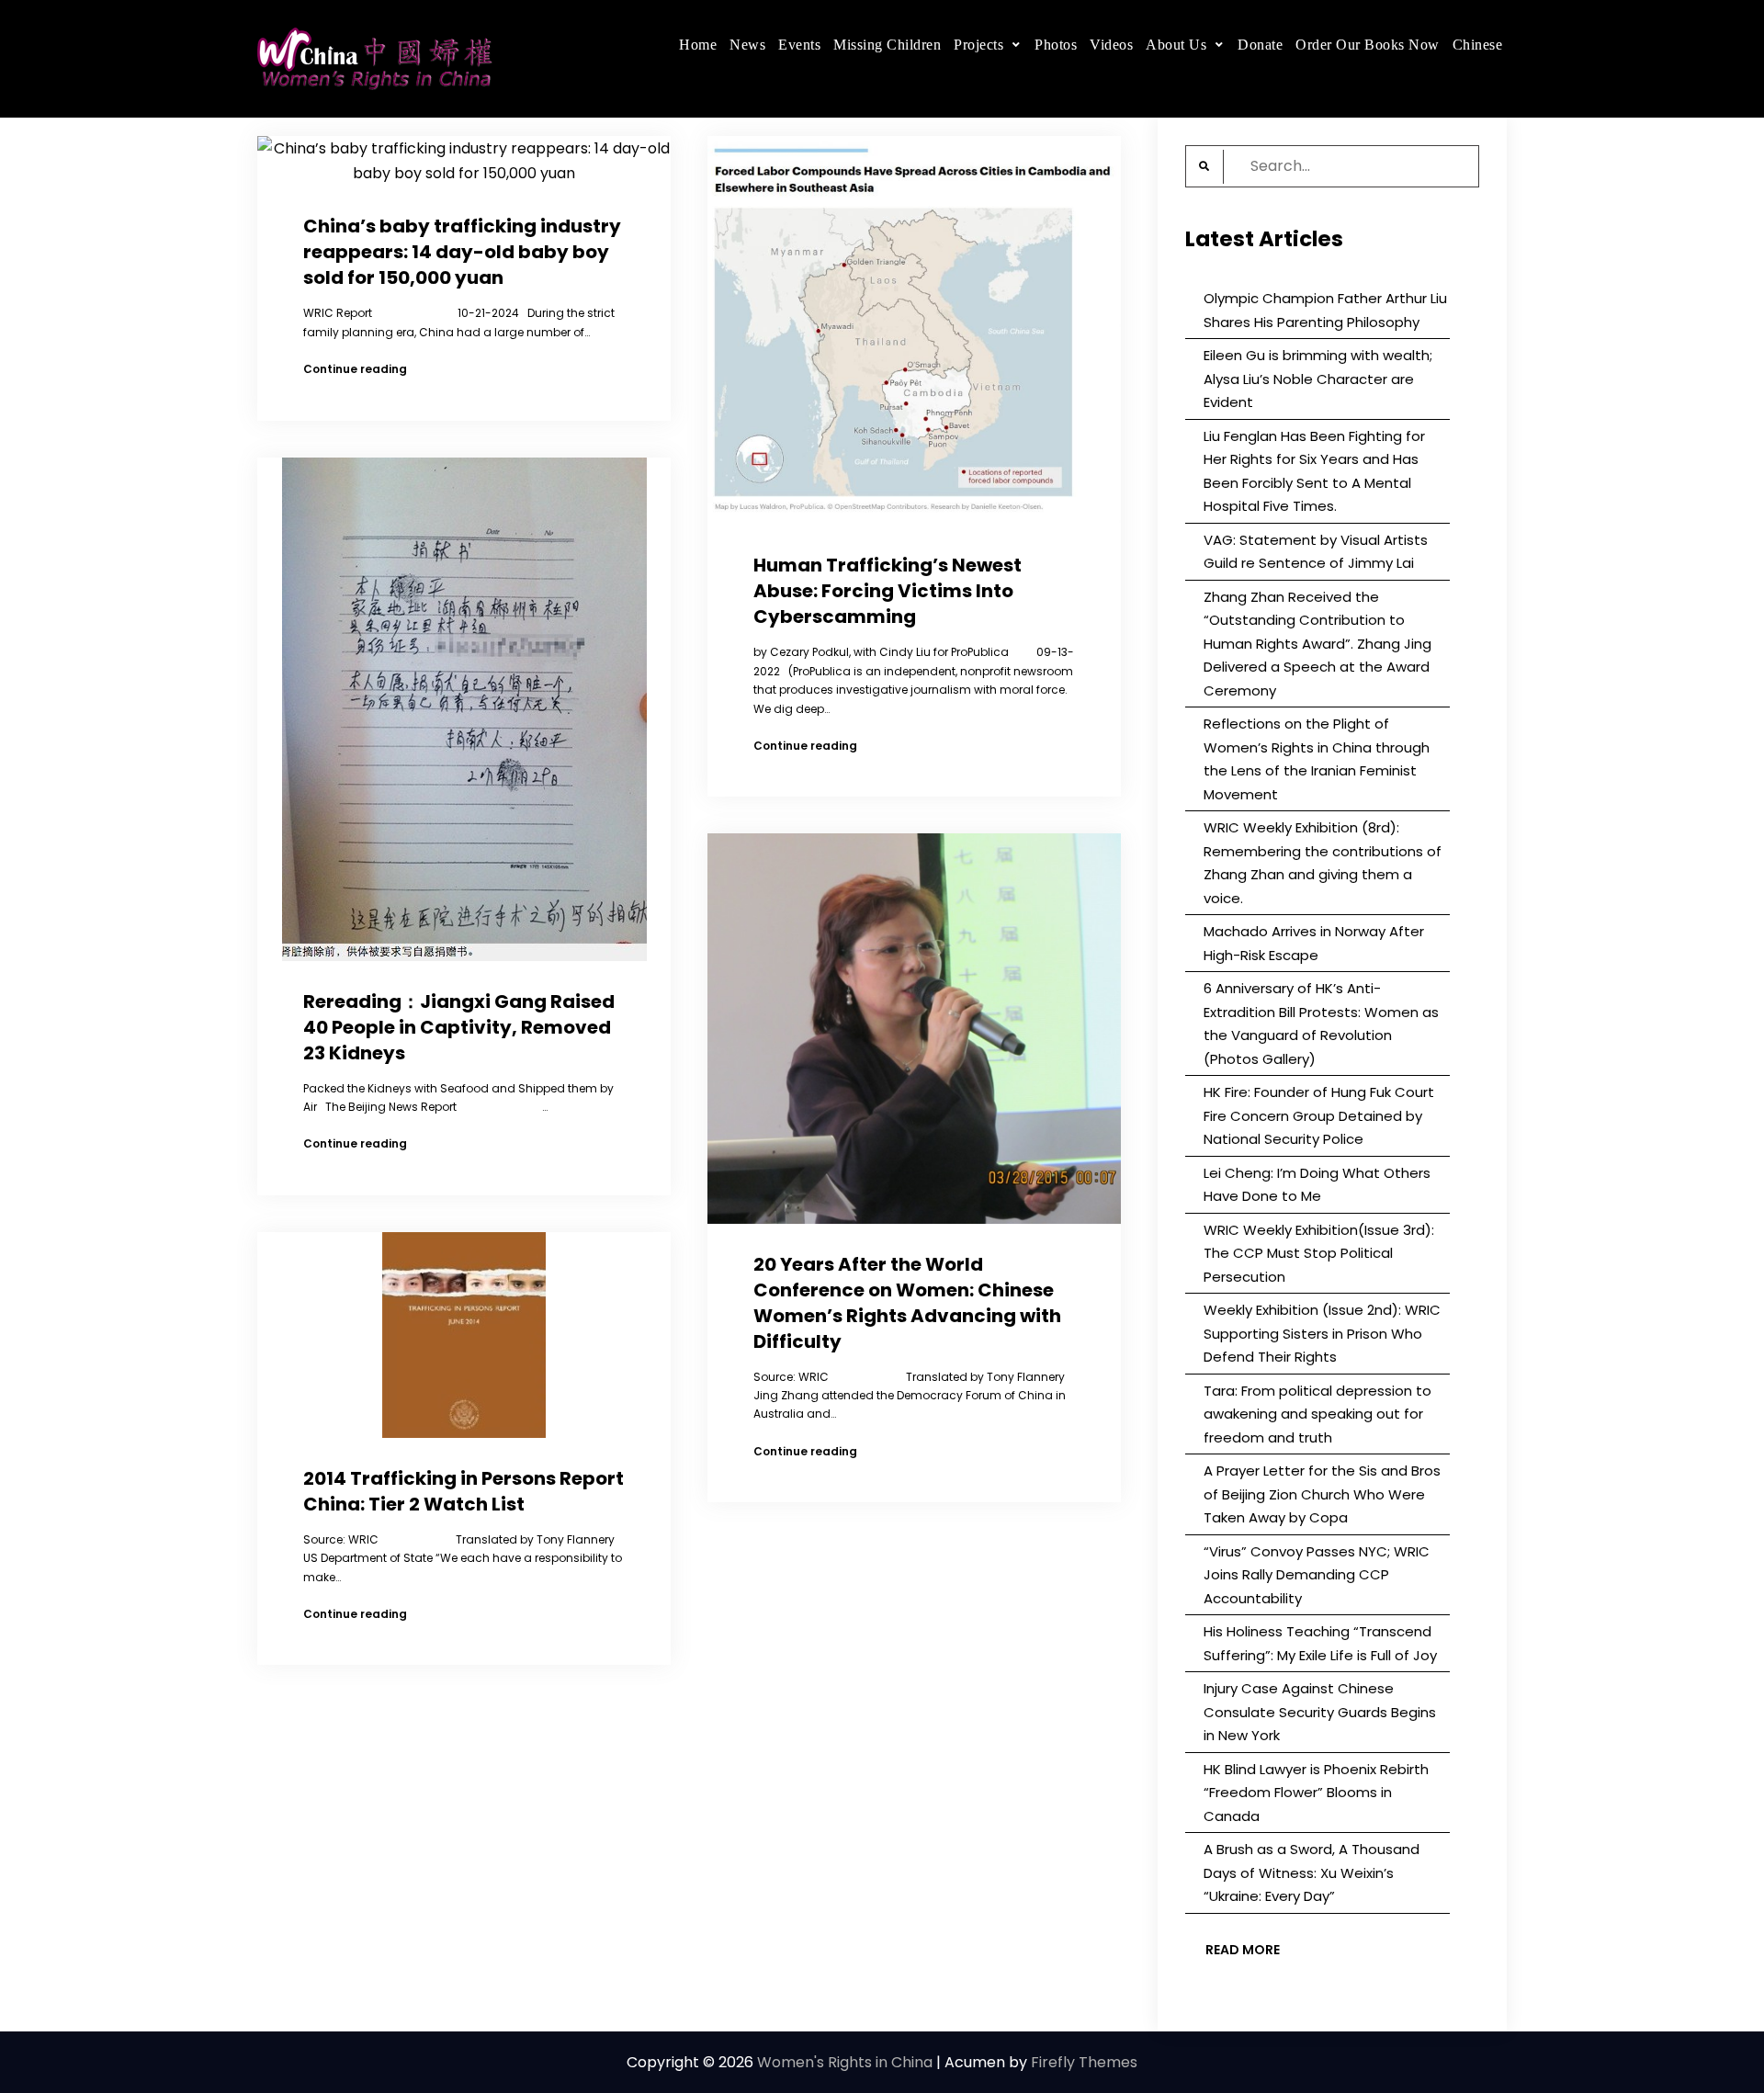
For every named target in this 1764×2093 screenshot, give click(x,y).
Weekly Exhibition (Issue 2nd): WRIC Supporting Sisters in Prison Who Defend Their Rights (1322, 1333)
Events (799, 45)
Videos (1111, 45)
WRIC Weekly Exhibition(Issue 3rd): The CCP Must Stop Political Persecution (1319, 1253)
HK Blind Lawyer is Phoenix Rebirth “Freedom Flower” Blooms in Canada (1316, 1793)
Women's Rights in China (845, 2062)
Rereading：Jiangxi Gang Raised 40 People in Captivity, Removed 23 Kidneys (459, 1027)
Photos (1056, 45)
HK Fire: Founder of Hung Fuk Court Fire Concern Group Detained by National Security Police (1319, 1115)
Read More (1243, 1950)
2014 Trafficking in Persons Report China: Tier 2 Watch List (464, 1491)
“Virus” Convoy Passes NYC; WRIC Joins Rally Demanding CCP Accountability (1317, 1575)
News (747, 45)
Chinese (1478, 45)
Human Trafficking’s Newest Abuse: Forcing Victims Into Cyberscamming (888, 591)
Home (698, 45)
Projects (978, 45)
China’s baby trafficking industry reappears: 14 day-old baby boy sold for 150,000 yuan (462, 252)
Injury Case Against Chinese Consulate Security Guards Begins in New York (1320, 1712)
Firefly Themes (1084, 2062)
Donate (1260, 45)
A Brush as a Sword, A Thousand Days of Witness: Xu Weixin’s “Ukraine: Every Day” (1312, 1872)
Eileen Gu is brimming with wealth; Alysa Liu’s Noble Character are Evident (1318, 379)
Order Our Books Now (1368, 45)
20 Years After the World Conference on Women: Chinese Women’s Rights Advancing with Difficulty (907, 1303)
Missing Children (887, 45)
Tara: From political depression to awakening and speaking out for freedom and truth (1317, 1414)
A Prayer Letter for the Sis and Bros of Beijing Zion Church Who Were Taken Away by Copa (1322, 1494)
